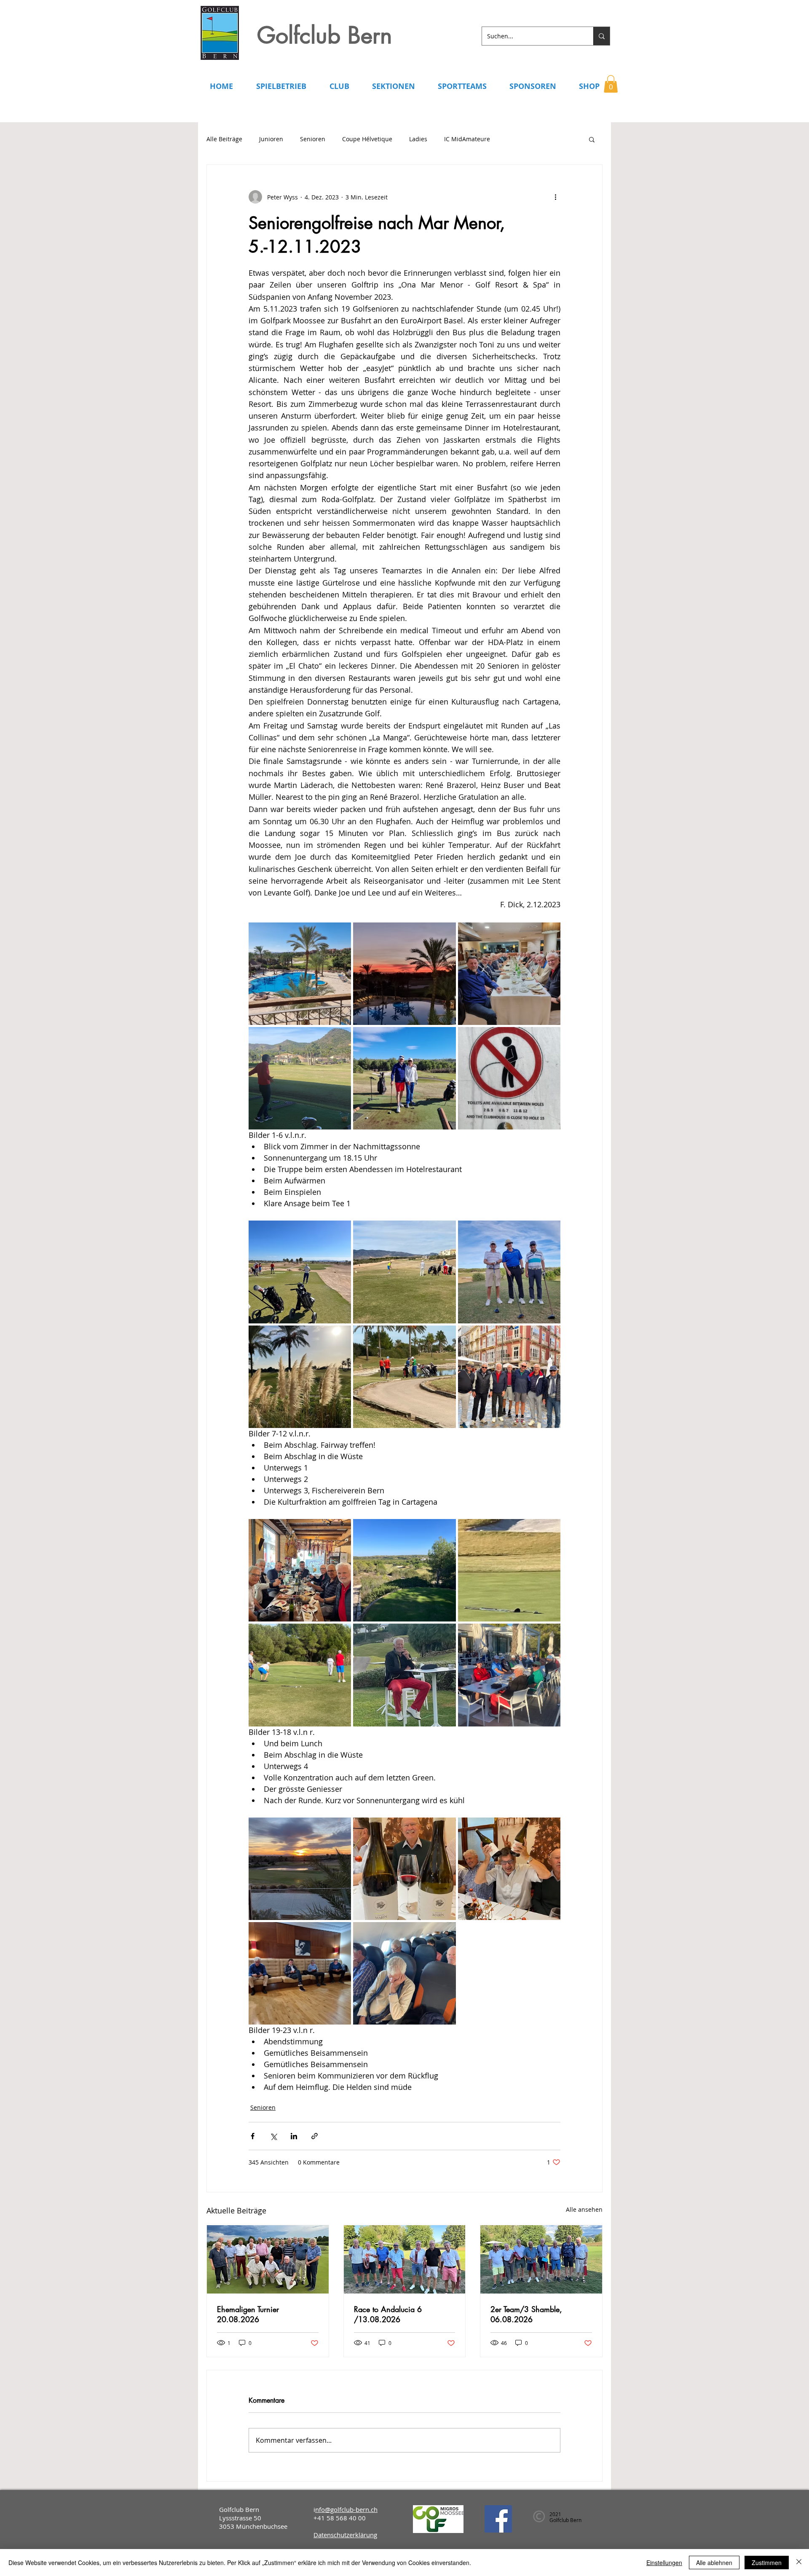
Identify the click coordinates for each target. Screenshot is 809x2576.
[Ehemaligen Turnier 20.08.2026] (268, 2259)
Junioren (271, 139)
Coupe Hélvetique (367, 139)
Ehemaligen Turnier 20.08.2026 (248, 2314)
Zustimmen (767, 2563)
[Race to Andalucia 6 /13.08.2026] (405, 2259)
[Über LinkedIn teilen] (294, 2136)
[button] (611, 84)
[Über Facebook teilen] (253, 2136)
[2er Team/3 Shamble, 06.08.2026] (541, 2259)
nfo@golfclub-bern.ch (346, 2509)
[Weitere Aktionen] (555, 197)
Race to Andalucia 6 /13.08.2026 (388, 2314)
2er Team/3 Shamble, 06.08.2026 (526, 2314)
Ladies (418, 139)
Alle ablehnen (714, 2563)
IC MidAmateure (467, 139)
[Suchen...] (601, 36)
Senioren (313, 139)
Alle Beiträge (224, 139)
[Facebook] (498, 2519)
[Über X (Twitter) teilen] (273, 2136)
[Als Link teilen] (315, 2136)
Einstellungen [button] (664, 2563)
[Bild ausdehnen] (300, 974)
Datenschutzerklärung (345, 2535)
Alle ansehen (584, 2209)
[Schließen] (799, 2563)
